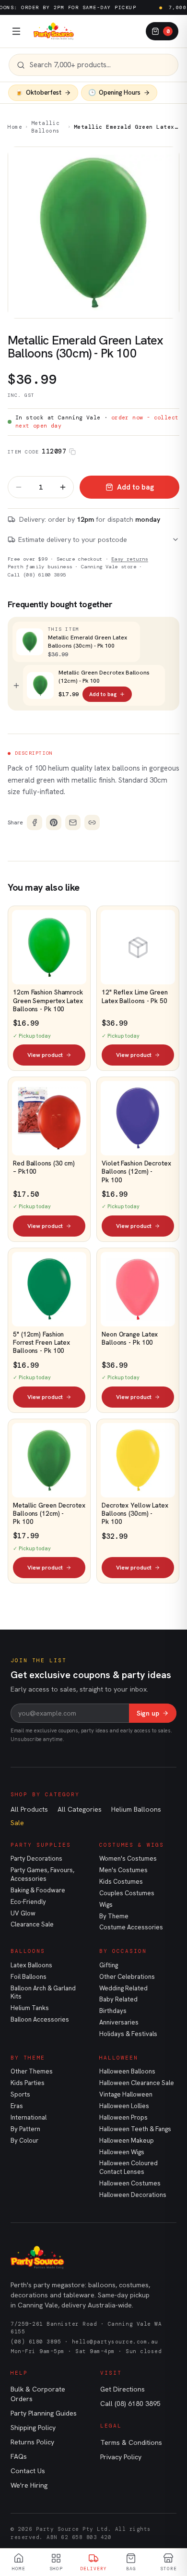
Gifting (109, 1965)
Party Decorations (36, 1858)
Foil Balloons (29, 1977)
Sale (17, 1823)
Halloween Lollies (124, 2106)
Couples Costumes (127, 1893)
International (29, 2117)
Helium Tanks (30, 2008)
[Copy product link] (92, 822)
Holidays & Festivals (128, 2034)
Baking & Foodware (38, 1890)
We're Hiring (29, 2485)
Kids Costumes (121, 1882)
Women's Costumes (128, 1858)
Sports (20, 2094)
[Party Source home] (54, 31)
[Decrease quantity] (19, 487)
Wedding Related (123, 1988)
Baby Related (118, 1999)
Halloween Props (123, 2117)
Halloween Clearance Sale (137, 2083)
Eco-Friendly (28, 1902)
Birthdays (113, 2011)
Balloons (28, 1951)
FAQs (19, 2456)
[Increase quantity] (63, 487)
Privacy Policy (121, 2457)
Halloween (119, 2058)
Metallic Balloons (46, 127)
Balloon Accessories (40, 2019)
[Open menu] (16, 31)
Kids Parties (28, 2083)
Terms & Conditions (131, 2442)
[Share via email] (73, 822)
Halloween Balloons (127, 2071)
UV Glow (23, 1913)
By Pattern (25, 2129)
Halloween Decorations (133, 2195)
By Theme (114, 1916)
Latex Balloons (31, 1965)
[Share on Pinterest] (54, 822)
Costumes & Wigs (132, 1845)
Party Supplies (41, 1845)
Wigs (106, 1905)
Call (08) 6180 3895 (37, 575)
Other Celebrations (127, 1977)
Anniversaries (119, 2022)
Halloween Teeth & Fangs (135, 2129)
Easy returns (130, 559)
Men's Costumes (123, 1870)
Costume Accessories (131, 1927)
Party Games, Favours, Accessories (42, 1874)
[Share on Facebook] (35, 822)
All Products (29, 1809)
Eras (17, 2106)
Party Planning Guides (44, 2413)
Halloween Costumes (130, 2183)
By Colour (24, 2141)
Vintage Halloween (126, 2094)
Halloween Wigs (122, 2152)
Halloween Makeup (127, 2141)
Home (15, 127)
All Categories (80, 1809)
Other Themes (32, 2071)
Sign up (148, 1713)
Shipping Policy (33, 2428)
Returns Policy (32, 2442)
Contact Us (28, 2471)
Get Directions (123, 2389)
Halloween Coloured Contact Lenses (129, 2167)
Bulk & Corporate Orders (38, 2394)
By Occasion (123, 1951)
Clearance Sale (32, 1924)
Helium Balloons (136, 1809)
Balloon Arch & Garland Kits (43, 1993)
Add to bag (135, 487)
